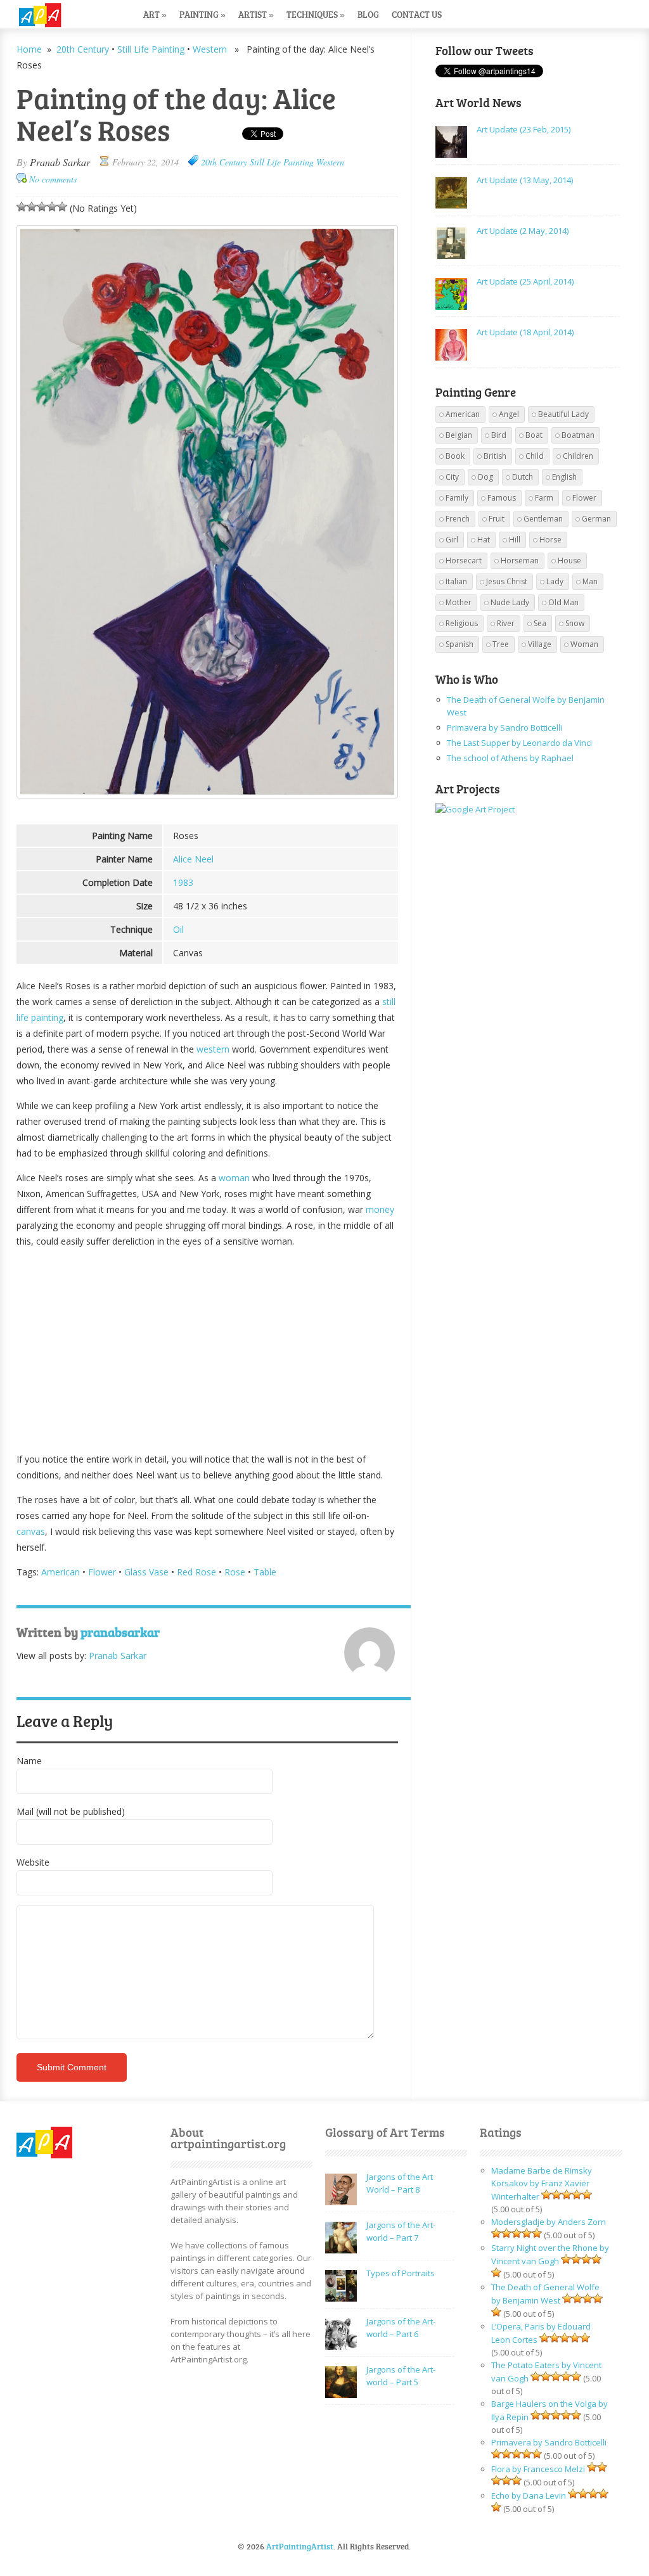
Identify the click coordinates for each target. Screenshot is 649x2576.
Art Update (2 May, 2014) (523, 231)
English (564, 477)
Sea (540, 623)
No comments (53, 179)
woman (234, 1178)
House (569, 561)
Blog (368, 14)
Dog (485, 477)
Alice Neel (193, 859)
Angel (509, 414)
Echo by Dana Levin (529, 2496)
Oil (178, 929)
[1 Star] (22, 207)
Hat (484, 540)
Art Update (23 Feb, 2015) (524, 129)
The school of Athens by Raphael (510, 758)
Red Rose (196, 1572)
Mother (459, 602)
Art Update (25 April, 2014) (525, 281)
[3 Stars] (42, 207)
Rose (235, 1572)
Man (590, 581)
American (61, 1572)
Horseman (520, 561)
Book (455, 456)
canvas (31, 1531)
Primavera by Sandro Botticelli (504, 727)
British (495, 456)
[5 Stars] (62, 207)
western (213, 1049)
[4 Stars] (52, 207)
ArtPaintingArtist (65, 16)
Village (540, 644)
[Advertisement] (208, 1347)
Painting (202, 14)
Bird (499, 435)
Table (265, 1572)
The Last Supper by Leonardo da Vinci (519, 743)
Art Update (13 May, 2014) (525, 180)
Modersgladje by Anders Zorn (549, 2222)
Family (457, 498)
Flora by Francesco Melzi (538, 2469)
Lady (555, 581)
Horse (550, 540)
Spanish (459, 644)
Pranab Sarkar (60, 162)
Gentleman (543, 519)
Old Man (563, 602)
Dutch (523, 477)
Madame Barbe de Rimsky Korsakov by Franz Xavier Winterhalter (542, 2183)
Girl (452, 540)
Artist (256, 14)
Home (29, 49)
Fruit (497, 519)
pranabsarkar (120, 1632)
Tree (501, 644)
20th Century (83, 49)
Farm (544, 498)
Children (578, 456)
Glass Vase (146, 1572)
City (452, 477)
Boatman (578, 435)
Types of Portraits (401, 2273)
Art (155, 14)
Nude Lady (510, 602)
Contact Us (417, 14)
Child (535, 456)
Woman (584, 644)
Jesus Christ (507, 581)
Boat (534, 435)
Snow (575, 623)
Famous (502, 498)
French (458, 519)
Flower (102, 1572)
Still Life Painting (151, 49)
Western (210, 49)
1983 (183, 882)
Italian (456, 581)
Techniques (316, 14)
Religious (462, 623)
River (506, 623)
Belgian (459, 435)
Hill (515, 540)
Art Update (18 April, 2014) (525, 332)
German (596, 519)
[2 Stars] (32, 207)
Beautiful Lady (563, 414)
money (380, 1209)
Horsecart (464, 561)
